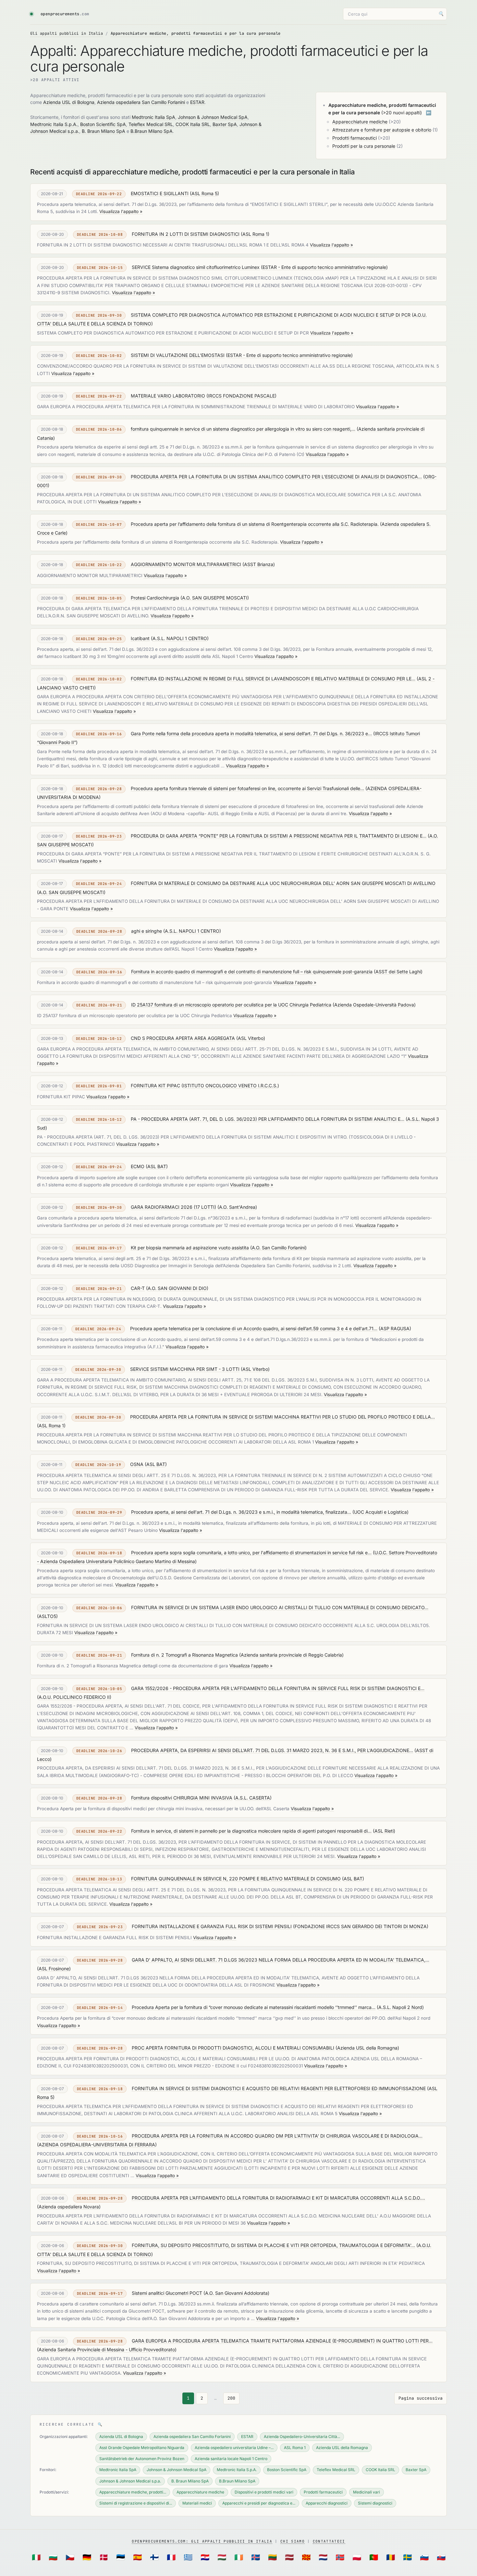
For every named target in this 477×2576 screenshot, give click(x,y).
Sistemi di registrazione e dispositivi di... (136, 2503)
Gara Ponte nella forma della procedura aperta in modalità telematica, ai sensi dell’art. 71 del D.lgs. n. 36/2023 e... (251, 733)
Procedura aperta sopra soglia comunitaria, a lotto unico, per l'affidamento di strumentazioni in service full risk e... (251, 1553)
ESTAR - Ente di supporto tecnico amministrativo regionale (324, 267)
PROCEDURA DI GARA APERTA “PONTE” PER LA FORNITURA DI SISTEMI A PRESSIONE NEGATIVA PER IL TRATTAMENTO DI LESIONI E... (279, 836)
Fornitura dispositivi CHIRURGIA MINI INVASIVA (182, 1798)
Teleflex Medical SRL (151, 124)
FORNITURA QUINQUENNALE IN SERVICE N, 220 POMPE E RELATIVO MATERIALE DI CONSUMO (236, 1879)
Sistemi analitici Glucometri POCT (167, 2293)
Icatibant (140, 638)
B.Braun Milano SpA (152, 131)
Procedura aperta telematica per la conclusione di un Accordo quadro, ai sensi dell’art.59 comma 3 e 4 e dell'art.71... (254, 1328)
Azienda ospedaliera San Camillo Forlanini (141, 102)
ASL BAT (157, 1166)
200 (231, 2398)
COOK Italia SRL (193, 124)
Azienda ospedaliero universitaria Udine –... (234, 2448)
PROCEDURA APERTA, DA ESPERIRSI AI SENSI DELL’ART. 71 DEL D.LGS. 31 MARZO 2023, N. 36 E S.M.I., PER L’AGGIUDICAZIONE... (272, 1750)
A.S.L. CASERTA (253, 1798)
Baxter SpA (225, 124)
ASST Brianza (259, 564)
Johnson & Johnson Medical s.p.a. (130, 2481)
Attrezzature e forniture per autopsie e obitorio (382, 130)
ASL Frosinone (54, 1969)
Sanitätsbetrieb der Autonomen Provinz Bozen (142, 2459)
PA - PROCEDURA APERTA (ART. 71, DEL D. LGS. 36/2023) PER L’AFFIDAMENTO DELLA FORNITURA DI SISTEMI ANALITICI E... (268, 1119)
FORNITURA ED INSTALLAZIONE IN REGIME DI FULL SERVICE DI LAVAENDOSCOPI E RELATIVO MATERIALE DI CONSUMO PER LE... (273, 679)
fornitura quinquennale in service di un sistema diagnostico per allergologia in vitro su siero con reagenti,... (243, 429)
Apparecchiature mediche (360, 122)
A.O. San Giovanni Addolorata (236, 2293)
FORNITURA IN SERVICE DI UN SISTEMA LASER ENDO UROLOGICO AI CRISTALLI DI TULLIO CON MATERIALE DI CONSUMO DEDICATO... (280, 1607)
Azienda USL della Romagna (367, 2048)
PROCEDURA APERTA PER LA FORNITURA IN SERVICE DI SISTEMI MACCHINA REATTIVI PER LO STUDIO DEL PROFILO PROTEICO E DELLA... (282, 1417)
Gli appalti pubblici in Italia (67, 33)
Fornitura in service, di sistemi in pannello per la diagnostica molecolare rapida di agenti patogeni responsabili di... (251, 1831)
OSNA (137, 1464)
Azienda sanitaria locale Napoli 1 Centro (231, 2459)
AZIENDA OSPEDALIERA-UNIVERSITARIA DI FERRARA (97, 2145)
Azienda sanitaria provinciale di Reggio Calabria (291, 1655)
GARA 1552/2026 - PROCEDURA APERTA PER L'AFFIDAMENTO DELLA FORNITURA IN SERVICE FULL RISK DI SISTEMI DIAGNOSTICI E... (278, 1688)
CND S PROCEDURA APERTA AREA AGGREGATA (183, 1038)
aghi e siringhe (147, 931)
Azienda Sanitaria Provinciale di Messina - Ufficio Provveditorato (107, 2349)
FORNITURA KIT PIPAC (155, 1086)
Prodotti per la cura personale (364, 146)
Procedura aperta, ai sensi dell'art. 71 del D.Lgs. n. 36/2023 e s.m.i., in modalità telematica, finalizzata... (241, 1512)
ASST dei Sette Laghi (398, 972)
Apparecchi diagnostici (327, 2503)
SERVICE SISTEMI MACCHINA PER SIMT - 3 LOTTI (185, 1369)
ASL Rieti (384, 1831)
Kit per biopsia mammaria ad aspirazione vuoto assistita (190, 1248)
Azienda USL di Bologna (69, 102)
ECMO (138, 1166)
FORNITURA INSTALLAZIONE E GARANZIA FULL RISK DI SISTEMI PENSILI (212, 1926)
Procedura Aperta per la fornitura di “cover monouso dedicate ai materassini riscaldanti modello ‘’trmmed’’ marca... (254, 2007)
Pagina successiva (421, 2398)
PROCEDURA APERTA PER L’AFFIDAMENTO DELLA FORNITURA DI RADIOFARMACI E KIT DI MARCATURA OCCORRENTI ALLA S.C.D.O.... (278, 2198)
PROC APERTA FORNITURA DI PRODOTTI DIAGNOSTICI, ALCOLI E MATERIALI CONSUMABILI (233, 2048)
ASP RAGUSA (395, 1328)
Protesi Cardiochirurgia (155, 598)
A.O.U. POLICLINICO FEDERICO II (74, 1697)
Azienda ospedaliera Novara (69, 2207)
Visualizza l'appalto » (121, 211)
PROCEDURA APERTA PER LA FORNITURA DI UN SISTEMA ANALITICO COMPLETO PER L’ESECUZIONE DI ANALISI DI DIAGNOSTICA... (276, 477)
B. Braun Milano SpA (104, 131)
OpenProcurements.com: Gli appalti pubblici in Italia (202, 2541)
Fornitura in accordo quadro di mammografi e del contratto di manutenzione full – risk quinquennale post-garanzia (252, 972)
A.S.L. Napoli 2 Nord (400, 2007)
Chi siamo (293, 2541)
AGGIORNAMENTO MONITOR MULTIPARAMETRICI (186, 564)
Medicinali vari (367, 2492)
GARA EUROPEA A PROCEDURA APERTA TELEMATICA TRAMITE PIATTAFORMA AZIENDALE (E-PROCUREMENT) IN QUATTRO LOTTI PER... (282, 2341)
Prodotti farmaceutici (355, 138)
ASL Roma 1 (255, 234)
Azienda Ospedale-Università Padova (374, 1005)
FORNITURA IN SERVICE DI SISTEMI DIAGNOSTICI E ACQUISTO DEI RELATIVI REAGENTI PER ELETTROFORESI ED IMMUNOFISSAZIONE (279, 2088)
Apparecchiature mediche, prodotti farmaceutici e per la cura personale (196, 33)
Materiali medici (197, 2503)
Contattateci (329, 2541)
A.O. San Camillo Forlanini (278, 1248)
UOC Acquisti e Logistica (380, 1512)
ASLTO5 (47, 1616)
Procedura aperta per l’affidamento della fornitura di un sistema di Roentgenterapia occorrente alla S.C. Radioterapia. (255, 524)
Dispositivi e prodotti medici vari (264, 2492)
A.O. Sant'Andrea (237, 1207)
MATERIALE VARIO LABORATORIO (168, 396)
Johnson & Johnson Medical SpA (213, 117)
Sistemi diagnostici (375, 2503)
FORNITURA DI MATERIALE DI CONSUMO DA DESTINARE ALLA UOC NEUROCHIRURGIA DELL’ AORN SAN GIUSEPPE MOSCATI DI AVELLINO (283, 883)
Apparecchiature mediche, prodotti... (133, 2492)
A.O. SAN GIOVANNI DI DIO (177, 1288)
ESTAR (197, 102)
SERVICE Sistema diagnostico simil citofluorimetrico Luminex (196, 267)
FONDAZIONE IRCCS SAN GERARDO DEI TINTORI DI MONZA (361, 1926)
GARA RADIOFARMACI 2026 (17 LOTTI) (173, 1207)
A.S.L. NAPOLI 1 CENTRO (180, 638)
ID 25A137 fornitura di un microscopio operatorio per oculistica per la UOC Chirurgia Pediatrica (231, 1005)
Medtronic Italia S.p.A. (54, 124)
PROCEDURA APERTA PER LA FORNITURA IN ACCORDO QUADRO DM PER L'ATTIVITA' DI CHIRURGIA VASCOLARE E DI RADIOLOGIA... (277, 2136)
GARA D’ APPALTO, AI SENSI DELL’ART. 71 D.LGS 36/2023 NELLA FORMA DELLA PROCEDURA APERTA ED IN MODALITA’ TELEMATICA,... (281, 1960)
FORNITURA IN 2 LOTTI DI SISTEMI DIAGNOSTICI (186, 234)
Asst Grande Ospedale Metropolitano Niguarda (142, 2448)
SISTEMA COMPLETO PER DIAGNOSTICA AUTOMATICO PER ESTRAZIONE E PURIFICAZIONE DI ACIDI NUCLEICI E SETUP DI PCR (271, 315)
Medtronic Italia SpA (153, 117)
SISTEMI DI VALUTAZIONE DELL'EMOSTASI (178, 355)
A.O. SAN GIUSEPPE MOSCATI (215, 598)
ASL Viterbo (251, 1038)
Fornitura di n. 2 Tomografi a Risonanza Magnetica (184, 1655)
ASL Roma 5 (204, 193)
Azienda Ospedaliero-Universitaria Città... (302, 2437)
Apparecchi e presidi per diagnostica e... (259, 2503)
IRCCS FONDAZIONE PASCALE (241, 396)
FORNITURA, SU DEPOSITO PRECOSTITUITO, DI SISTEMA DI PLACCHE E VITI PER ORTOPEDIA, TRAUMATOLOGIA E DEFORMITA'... (273, 2245)
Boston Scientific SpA (103, 124)
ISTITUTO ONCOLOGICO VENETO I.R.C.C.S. (230, 1086)
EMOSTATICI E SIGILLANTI (160, 193)
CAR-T (138, 1288)
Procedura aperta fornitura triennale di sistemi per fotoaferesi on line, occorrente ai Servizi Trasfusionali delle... (247, 788)
